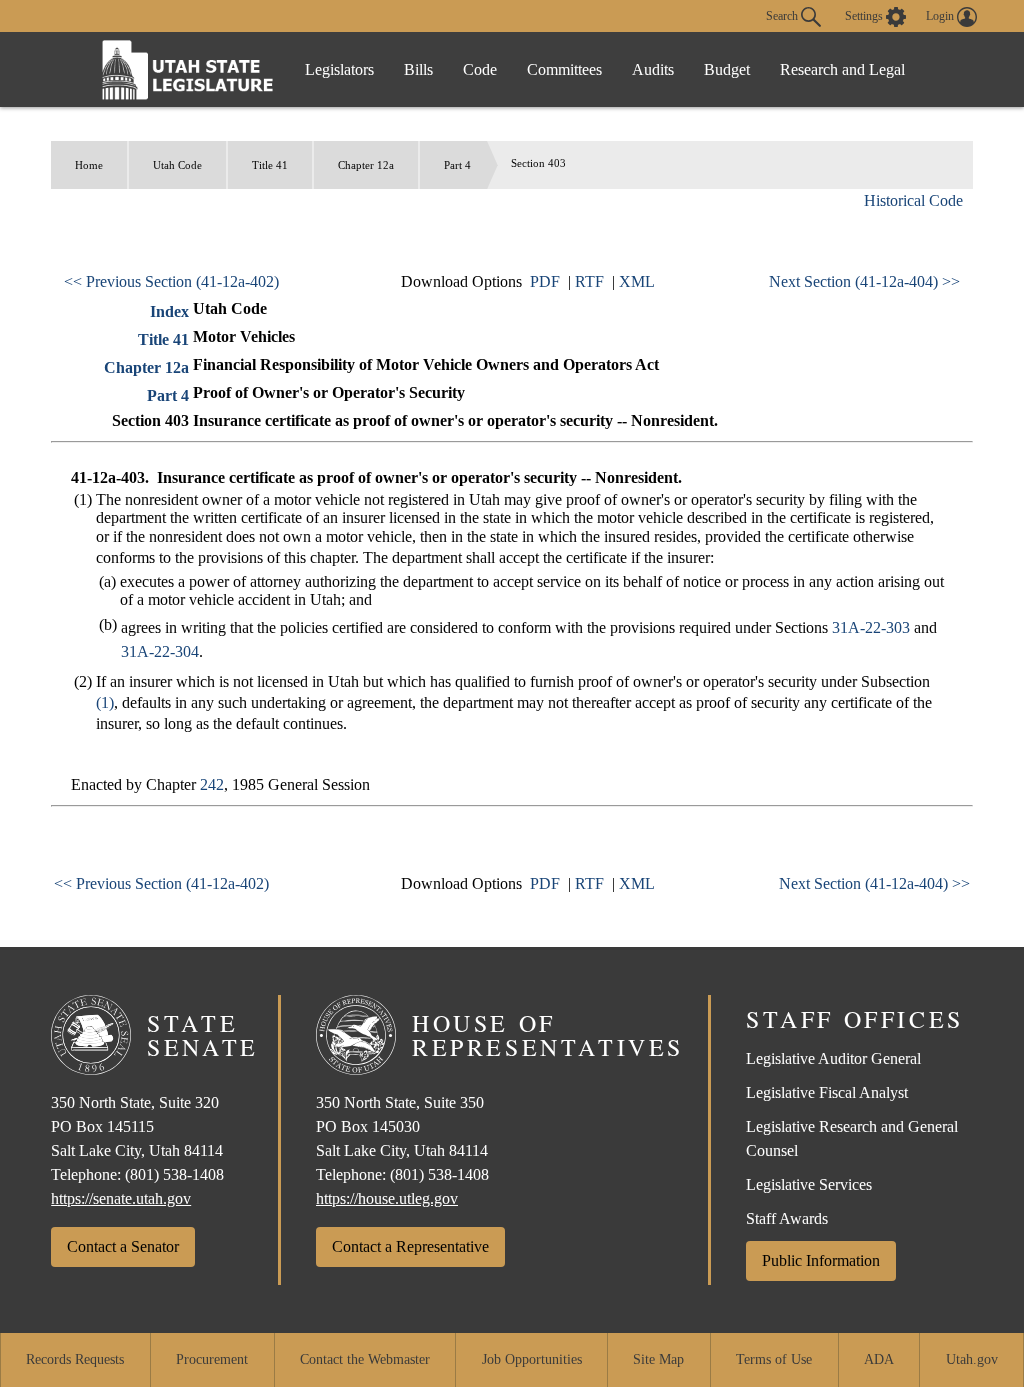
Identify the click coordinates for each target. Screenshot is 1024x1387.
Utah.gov (972, 1359)
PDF (545, 281)
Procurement (212, 1359)
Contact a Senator (123, 1246)
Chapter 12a (366, 165)
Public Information (821, 1260)
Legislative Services (809, 1184)
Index (169, 311)
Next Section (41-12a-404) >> (864, 281)
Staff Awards (787, 1218)
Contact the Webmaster (365, 1359)
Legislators (339, 69)
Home (89, 165)
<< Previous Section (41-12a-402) (171, 281)
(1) (105, 702)
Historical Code (913, 200)
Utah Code (177, 165)
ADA (879, 1359)
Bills (418, 69)
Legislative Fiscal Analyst (827, 1092)
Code (480, 69)
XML (637, 281)
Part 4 (457, 165)
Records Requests (75, 1359)
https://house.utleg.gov (387, 1198)
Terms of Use (774, 1359)
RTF (589, 281)
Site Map (658, 1359)
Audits (653, 69)
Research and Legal (842, 69)
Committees (564, 69)
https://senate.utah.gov (121, 1198)
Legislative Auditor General (833, 1058)
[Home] (188, 69)
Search (783, 15)
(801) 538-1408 (174, 1174)
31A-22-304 (160, 651)
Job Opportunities (532, 1359)
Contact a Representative (410, 1246)
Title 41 (270, 165)
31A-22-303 (871, 627)
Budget (727, 69)
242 (212, 784)
